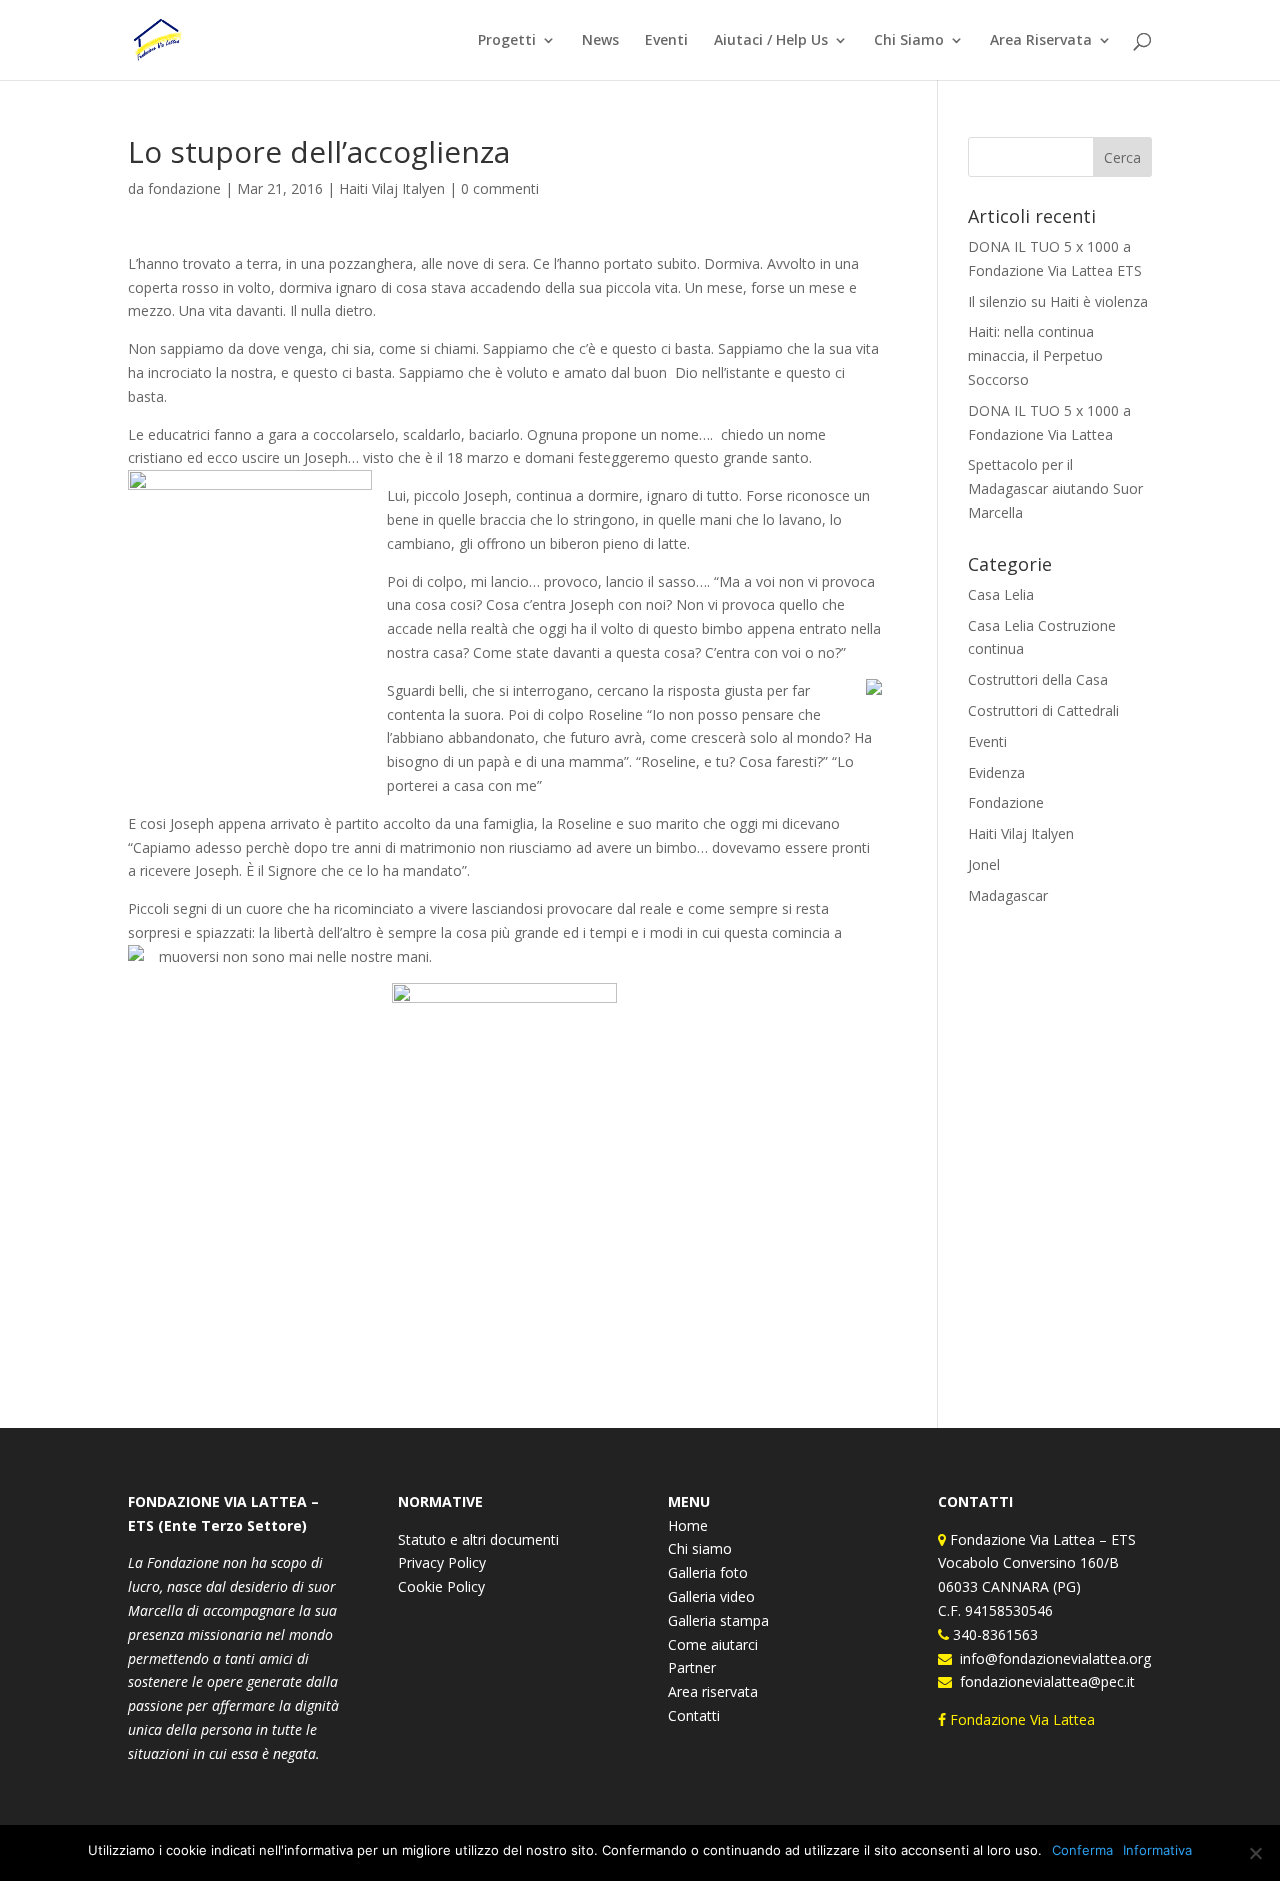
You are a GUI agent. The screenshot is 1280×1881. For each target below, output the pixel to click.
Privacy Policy (442, 1562)
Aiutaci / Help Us (771, 41)
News (600, 41)
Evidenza (996, 772)
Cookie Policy (441, 1586)
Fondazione (1006, 802)
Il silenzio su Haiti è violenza (1058, 301)
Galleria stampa (718, 1620)
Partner (692, 1667)
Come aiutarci (713, 1644)
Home (688, 1525)
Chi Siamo (909, 41)
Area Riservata (1041, 41)
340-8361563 (993, 1634)
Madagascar (1008, 895)
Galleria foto (708, 1572)
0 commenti (500, 188)
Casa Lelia (1001, 594)
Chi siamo (700, 1548)
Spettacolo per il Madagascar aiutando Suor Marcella (1055, 488)
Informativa (1157, 1850)
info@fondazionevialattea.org (1051, 1658)
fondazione (184, 188)
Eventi (666, 41)
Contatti (694, 1715)
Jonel (984, 864)
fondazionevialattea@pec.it (1043, 1681)
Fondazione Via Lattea (1022, 1719)
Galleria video (711, 1596)
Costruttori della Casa (1038, 679)
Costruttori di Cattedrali (1043, 710)
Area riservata (713, 1691)
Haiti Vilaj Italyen (392, 188)
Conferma (1082, 1850)
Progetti (507, 41)
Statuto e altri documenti (478, 1539)
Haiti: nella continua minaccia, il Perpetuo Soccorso (1035, 355)
